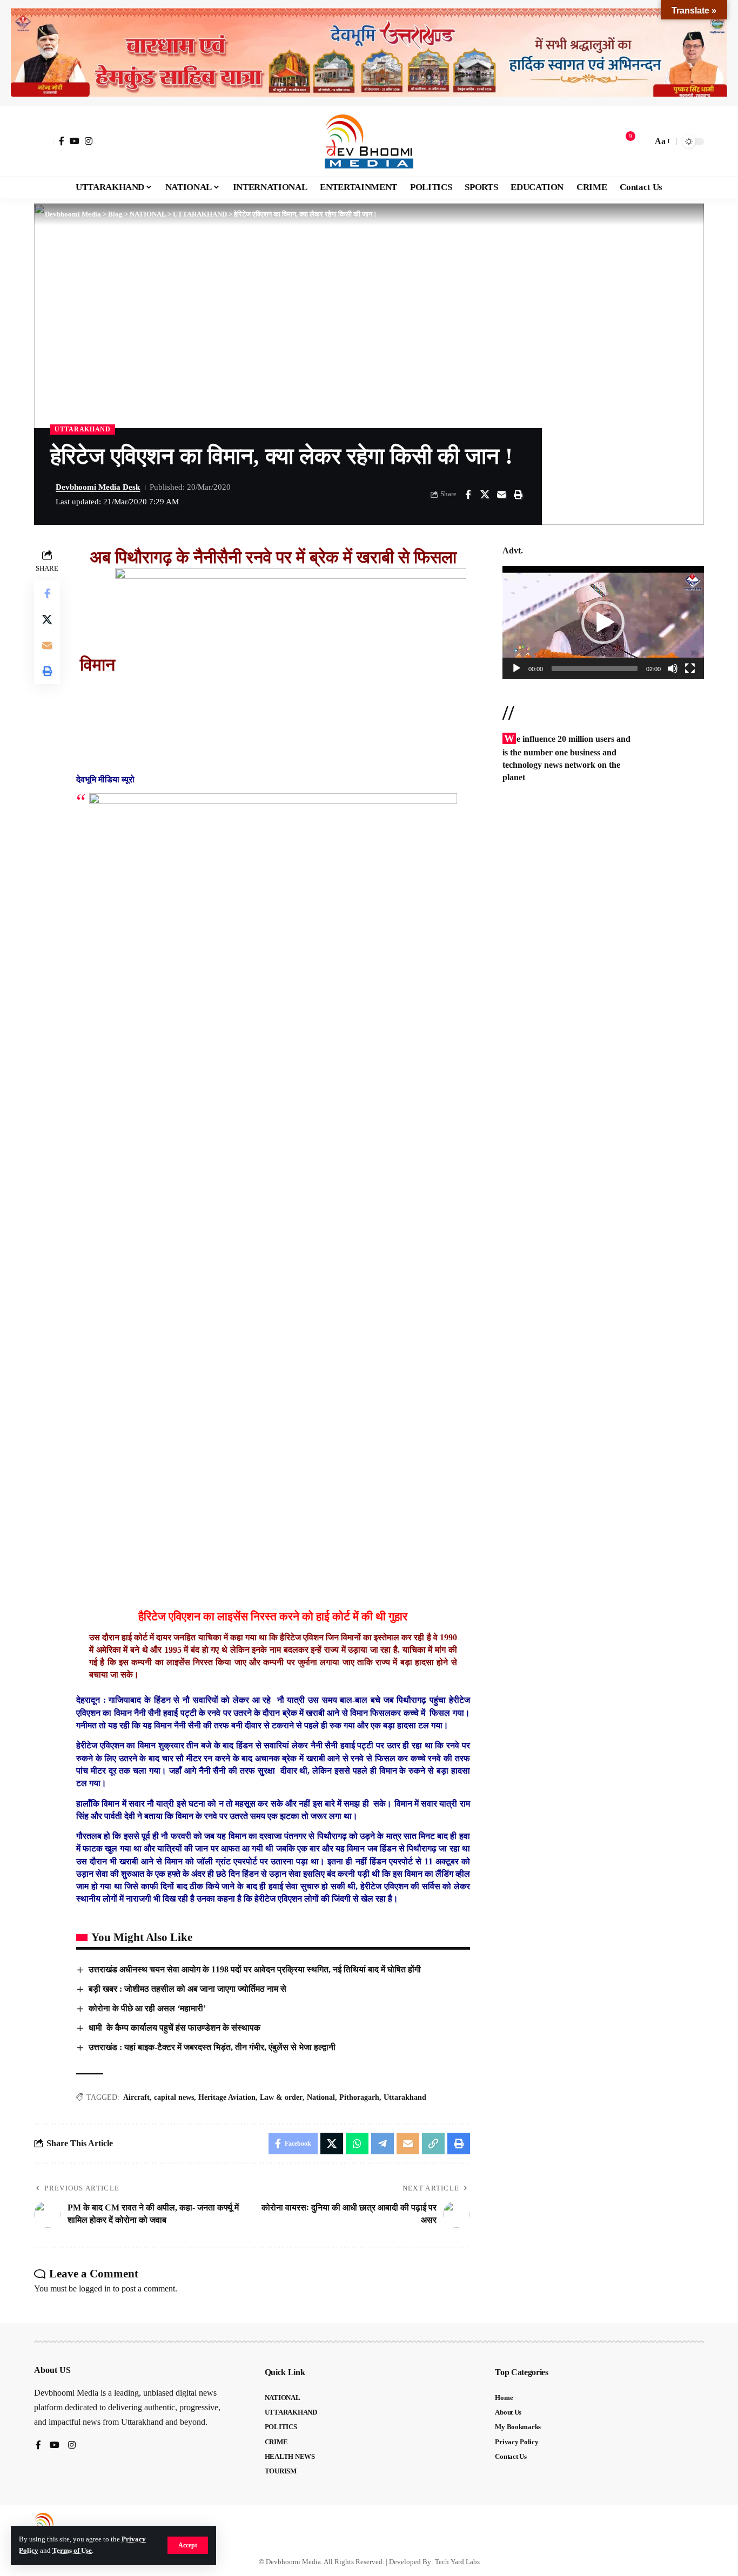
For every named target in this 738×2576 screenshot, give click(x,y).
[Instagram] (89, 141)
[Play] (516, 668)
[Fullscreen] (690, 668)
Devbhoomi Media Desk (98, 487)
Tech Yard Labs (457, 2562)
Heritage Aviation (227, 2097)
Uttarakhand (405, 2097)
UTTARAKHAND (83, 429)
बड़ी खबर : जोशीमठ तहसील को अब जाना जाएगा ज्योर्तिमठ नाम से (187, 1989)
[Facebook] (62, 141)
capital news (174, 2097)
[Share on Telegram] (383, 2144)
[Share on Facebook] (468, 495)
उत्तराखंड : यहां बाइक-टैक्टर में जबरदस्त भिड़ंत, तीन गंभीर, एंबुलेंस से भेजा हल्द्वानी (212, 2047)
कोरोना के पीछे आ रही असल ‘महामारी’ (147, 2008)
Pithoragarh (359, 2097)
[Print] (518, 495)
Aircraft (136, 2097)
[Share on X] (485, 495)
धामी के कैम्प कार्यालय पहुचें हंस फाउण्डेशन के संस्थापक (175, 2028)
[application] (603, 623)
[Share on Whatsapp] (357, 2144)
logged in (95, 2288)
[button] (188, 2545)
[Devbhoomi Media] (369, 141)
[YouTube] (75, 141)
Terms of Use (72, 2551)
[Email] (501, 495)
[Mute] (673, 668)
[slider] (595, 668)
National (321, 2097)
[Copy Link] (433, 2144)
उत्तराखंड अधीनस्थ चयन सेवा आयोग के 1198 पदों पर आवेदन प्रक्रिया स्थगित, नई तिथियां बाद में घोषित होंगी (255, 1969)
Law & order (281, 2097)
